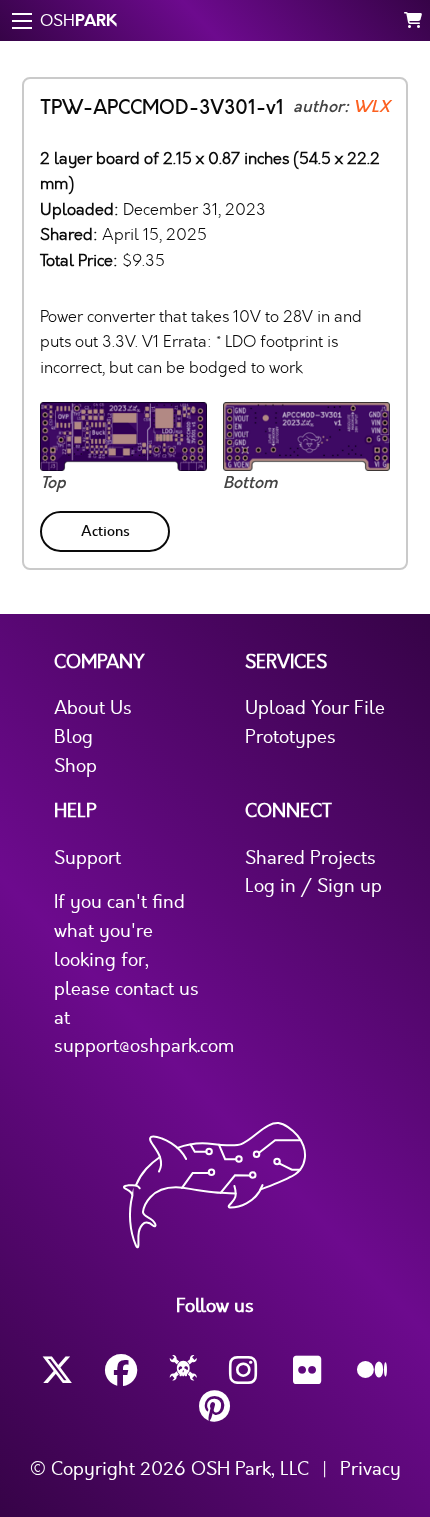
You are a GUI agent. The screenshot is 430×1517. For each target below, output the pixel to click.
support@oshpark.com (144, 1046)
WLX (371, 107)
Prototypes (290, 737)
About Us (93, 708)
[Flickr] (309, 1370)
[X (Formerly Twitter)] (57, 1370)
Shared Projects (310, 858)
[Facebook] (121, 1370)
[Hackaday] (183, 1371)
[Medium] (373, 1371)
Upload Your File (315, 708)
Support (87, 858)
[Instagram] (245, 1370)
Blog (73, 737)
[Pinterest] (215, 1406)
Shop (75, 766)
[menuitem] (107, 527)
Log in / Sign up (313, 886)
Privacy (370, 1469)
